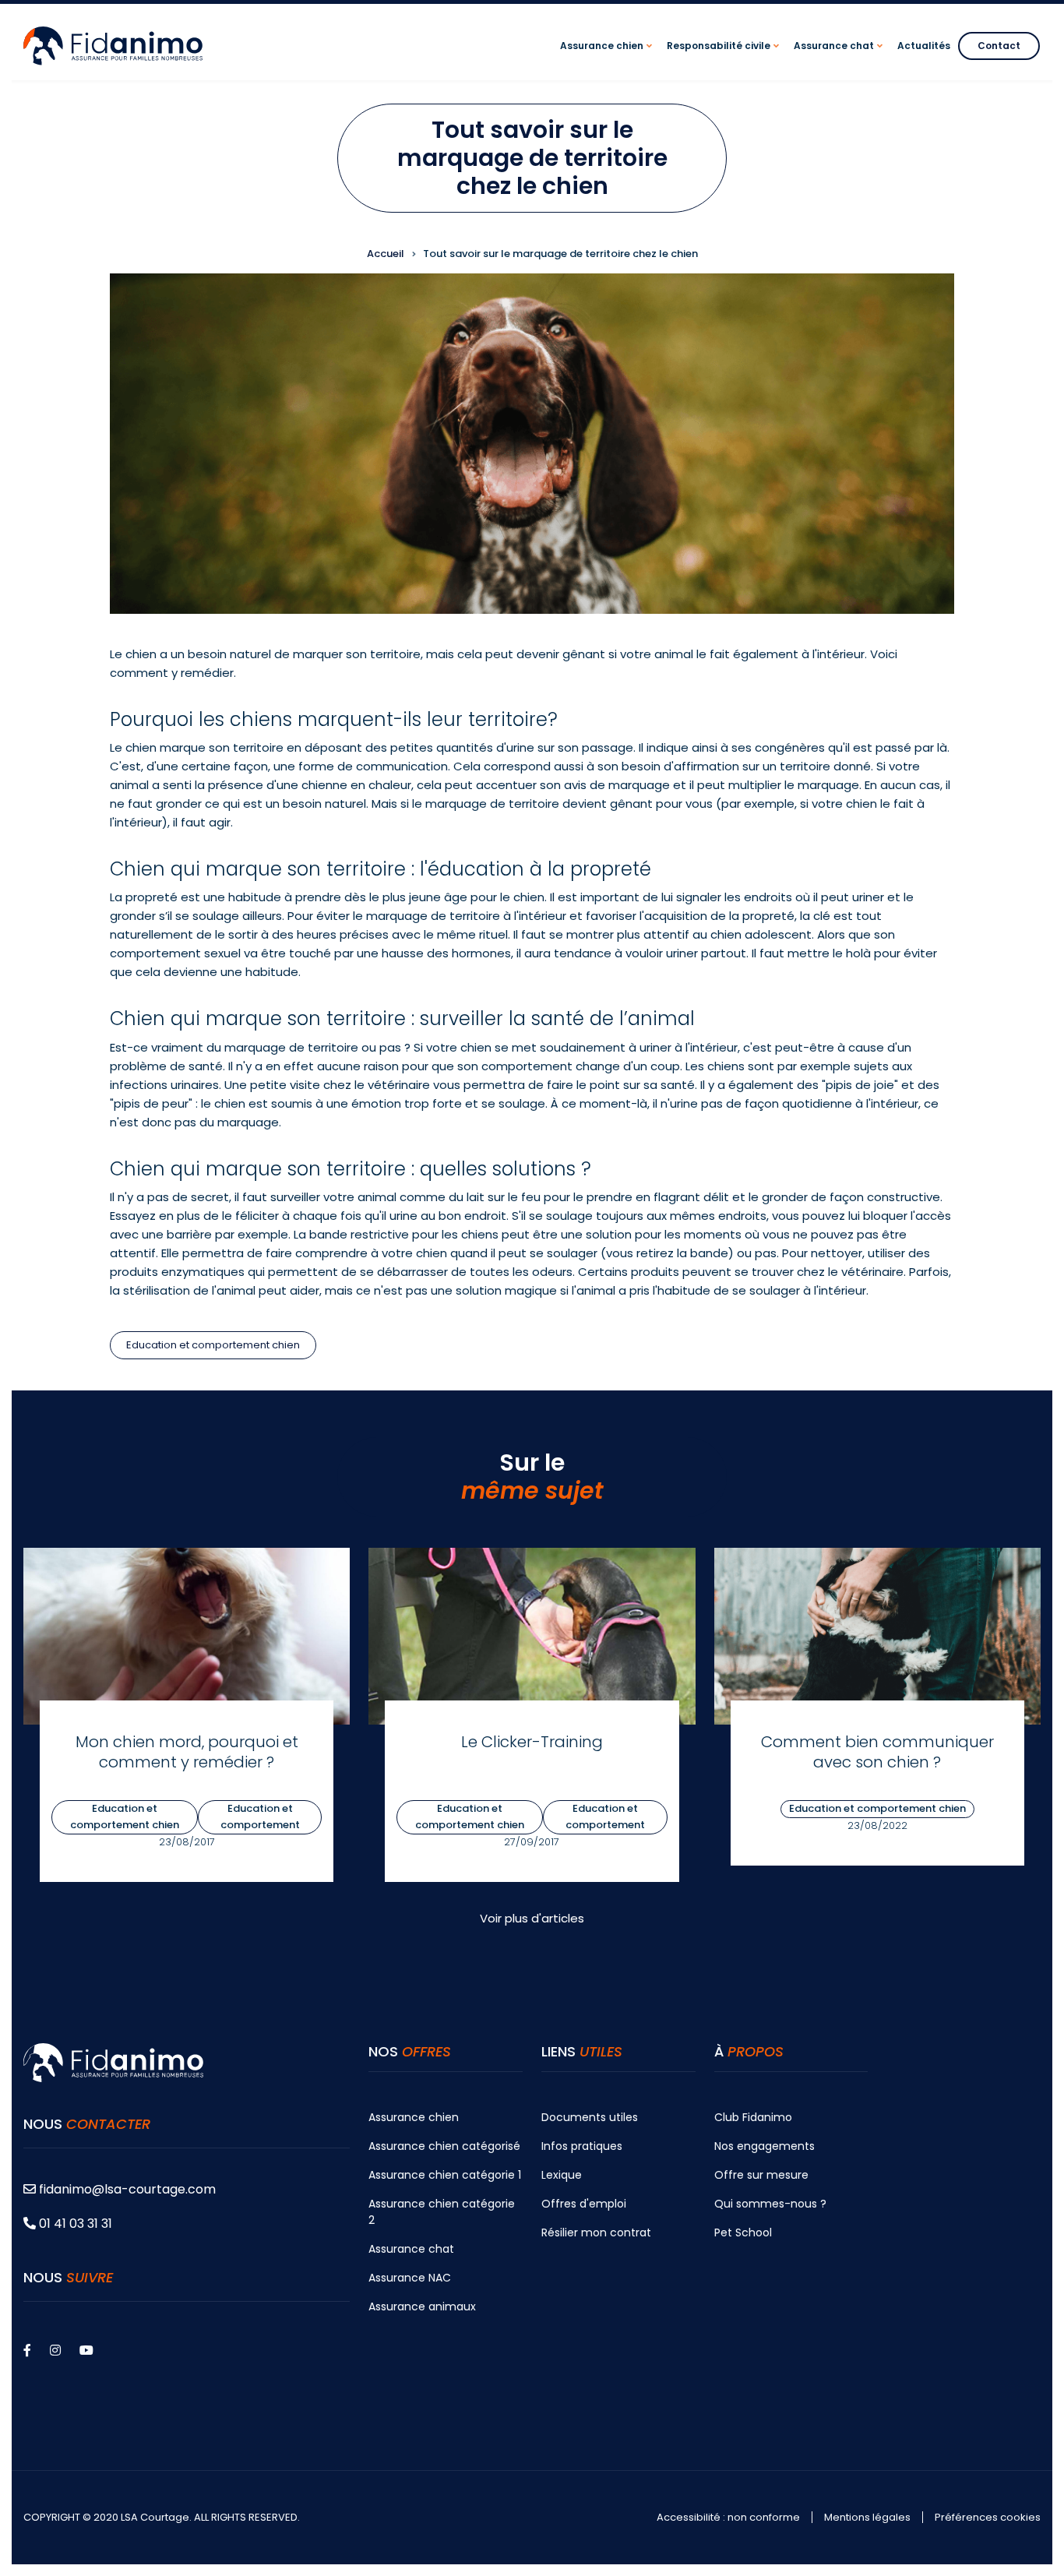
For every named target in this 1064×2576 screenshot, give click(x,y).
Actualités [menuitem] (924, 46)
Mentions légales (867, 2518)
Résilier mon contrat (596, 2232)
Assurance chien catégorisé (444, 2146)
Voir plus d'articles (532, 1918)
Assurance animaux (422, 2306)
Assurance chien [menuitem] (608, 60)
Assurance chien (414, 2117)
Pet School (743, 2232)
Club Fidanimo (753, 2117)
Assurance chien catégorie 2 (442, 2212)
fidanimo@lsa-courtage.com (127, 2189)
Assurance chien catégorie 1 (445, 2175)
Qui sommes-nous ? (770, 2204)
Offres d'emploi (584, 2204)
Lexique (562, 2175)
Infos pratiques (582, 2146)
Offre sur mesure (761, 2175)
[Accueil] (113, 45)
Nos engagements (765, 2146)
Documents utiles (590, 2117)
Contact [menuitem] (999, 46)
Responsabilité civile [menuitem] (725, 60)
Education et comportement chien (213, 1345)
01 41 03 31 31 (74, 2224)
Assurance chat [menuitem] (840, 60)
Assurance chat (411, 2249)
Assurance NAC (410, 2278)
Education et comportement (260, 1817)
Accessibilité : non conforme (728, 2518)
